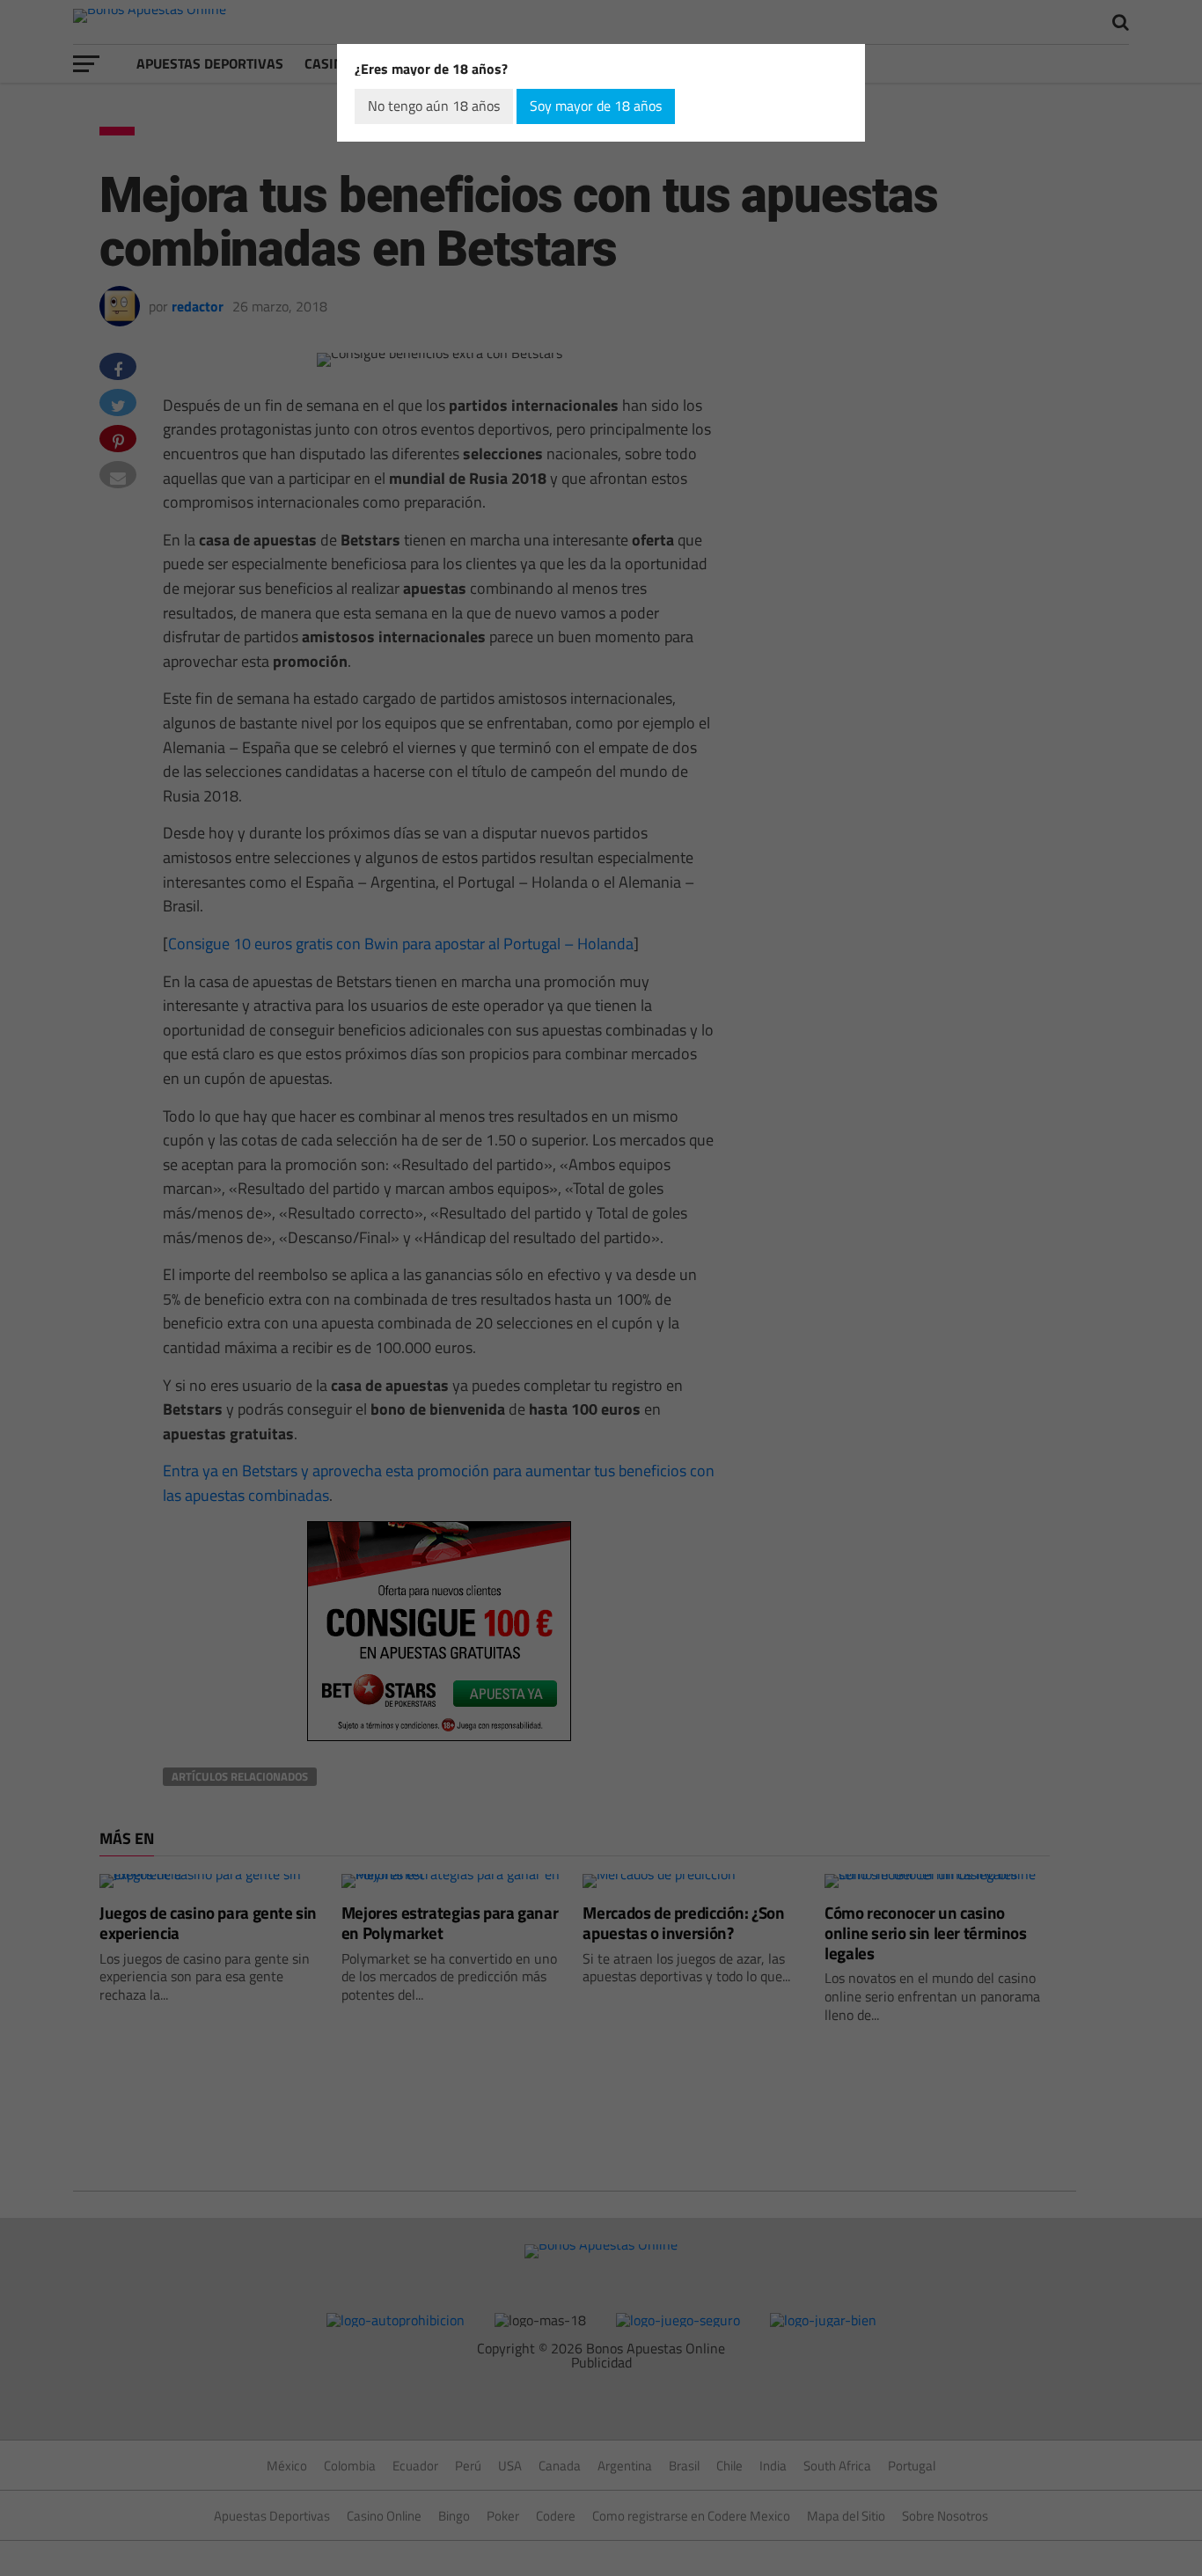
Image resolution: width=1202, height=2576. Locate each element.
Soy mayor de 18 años (596, 106)
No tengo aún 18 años (434, 106)
